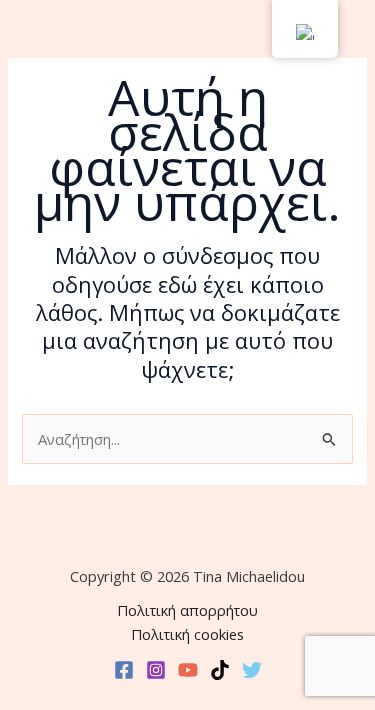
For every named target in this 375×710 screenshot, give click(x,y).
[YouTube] (188, 670)
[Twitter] (252, 670)
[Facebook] (124, 670)
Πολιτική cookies (187, 634)
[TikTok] (220, 670)
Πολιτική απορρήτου (187, 610)
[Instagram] (156, 670)
